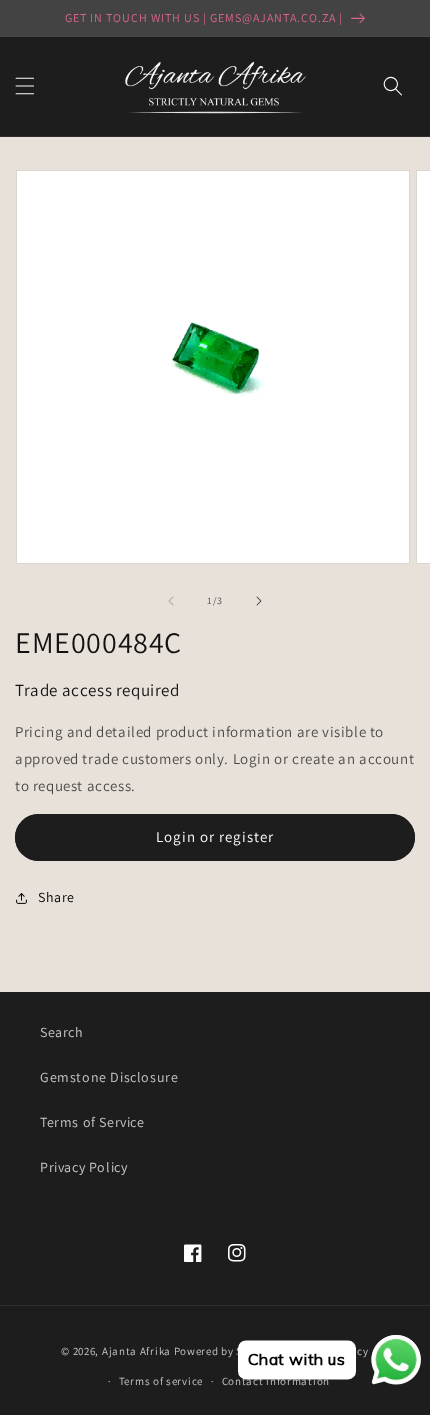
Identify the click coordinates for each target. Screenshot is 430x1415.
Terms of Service (92, 1122)
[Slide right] (259, 601)
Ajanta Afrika (136, 1350)
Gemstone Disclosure (109, 1077)
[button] (25, 86)
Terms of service (161, 1381)
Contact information (276, 1381)
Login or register (215, 836)
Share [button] (56, 897)
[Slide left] (171, 601)
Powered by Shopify (225, 1350)
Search (62, 1032)
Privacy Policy (83, 1167)
